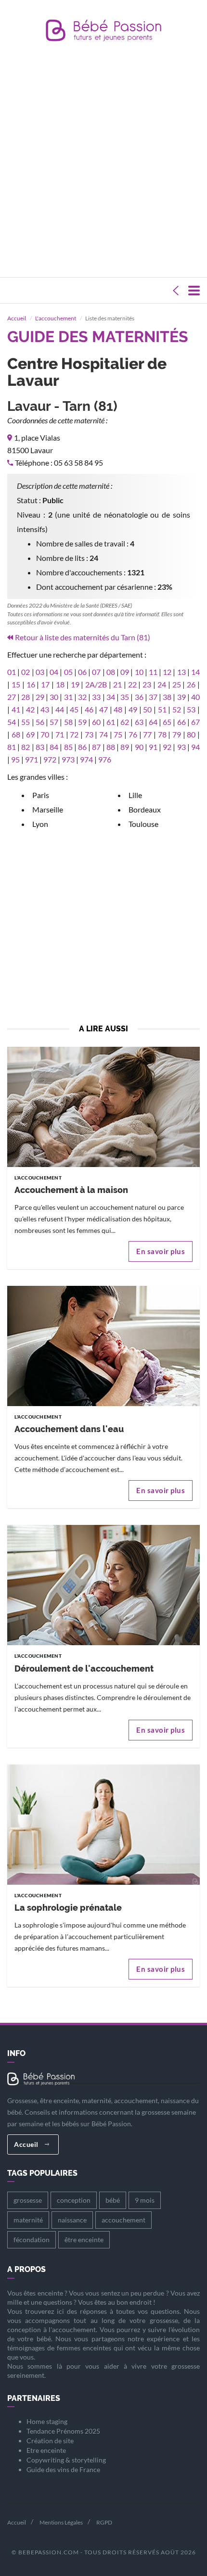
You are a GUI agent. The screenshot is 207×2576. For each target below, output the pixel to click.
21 (117, 684)
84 (54, 747)
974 (86, 759)
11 (153, 672)
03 (40, 672)
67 (195, 722)
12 (167, 672)
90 (139, 747)
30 (54, 697)
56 (40, 722)
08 (111, 672)
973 (68, 759)
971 (32, 759)
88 (111, 747)
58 (68, 722)
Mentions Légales (61, 2522)
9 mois (145, 2200)
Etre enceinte (46, 2450)
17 (45, 684)
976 (105, 759)
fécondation (32, 2240)
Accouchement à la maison (71, 1190)
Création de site (50, 2441)
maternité (28, 2220)
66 (181, 722)
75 (118, 734)
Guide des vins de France (63, 2469)
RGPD (104, 2522)
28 (26, 697)
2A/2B (96, 684)
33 (96, 697)
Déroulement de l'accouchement (84, 1669)
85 (68, 747)
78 (162, 734)
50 (147, 709)
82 (26, 747)
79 (177, 734)
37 (153, 697)
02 (26, 672)
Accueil (17, 318)
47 (103, 709)
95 (15, 759)
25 (177, 684)
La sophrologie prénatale (68, 1908)
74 (103, 734)
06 (82, 672)
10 (139, 672)
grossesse (28, 2200)
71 (60, 734)
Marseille (48, 809)
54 (12, 722)
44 (60, 709)
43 (45, 709)
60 (96, 722)
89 (125, 747)
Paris (41, 795)
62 (125, 722)
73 (89, 734)
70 (45, 734)
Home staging (47, 2421)
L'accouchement (56, 318)
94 (195, 747)
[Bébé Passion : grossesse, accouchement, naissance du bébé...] (103, 33)
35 (125, 697)
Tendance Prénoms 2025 (63, 2431)
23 (147, 684)
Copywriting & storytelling (66, 2460)
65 (167, 722)
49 (133, 709)
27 (12, 697)
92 (167, 747)
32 (82, 697)
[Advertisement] (103, 162)
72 (74, 734)
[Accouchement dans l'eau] (103, 1348)
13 (181, 672)
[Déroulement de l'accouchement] (103, 1587)
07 (96, 672)
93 (181, 747)
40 (195, 697)
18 (60, 684)
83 (40, 747)
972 (50, 759)
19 (75, 684)
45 (74, 709)
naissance (72, 2220)
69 (30, 734)
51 (162, 709)
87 (96, 747)
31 (68, 697)
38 (167, 697)
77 (147, 734)
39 (181, 697)
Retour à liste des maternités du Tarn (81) (83, 637)
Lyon (40, 824)
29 (40, 697)
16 (31, 684)
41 (16, 709)
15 (16, 684)
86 (82, 747)
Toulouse (143, 824)
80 (191, 734)
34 (111, 697)
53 (191, 709)
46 (89, 709)
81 (12, 747)
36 (139, 697)
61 (111, 722)
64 (153, 722)
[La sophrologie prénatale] (103, 1826)
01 (12, 672)
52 (177, 709)
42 (30, 709)
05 (68, 672)
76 (133, 734)
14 (195, 672)
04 (54, 672)
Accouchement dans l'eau (69, 1429)
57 (54, 722)
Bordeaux (145, 809)
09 (125, 672)
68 (16, 734)
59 (82, 722)
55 (26, 722)
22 (132, 684)
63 (139, 722)
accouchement (123, 2220)
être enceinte (84, 2240)
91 (153, 747)
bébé (113, 2200)
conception (74, 2200)
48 (118, 709)
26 (191, 684)
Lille (135, 795)
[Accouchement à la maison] (103, 1109)
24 (162, 684)
